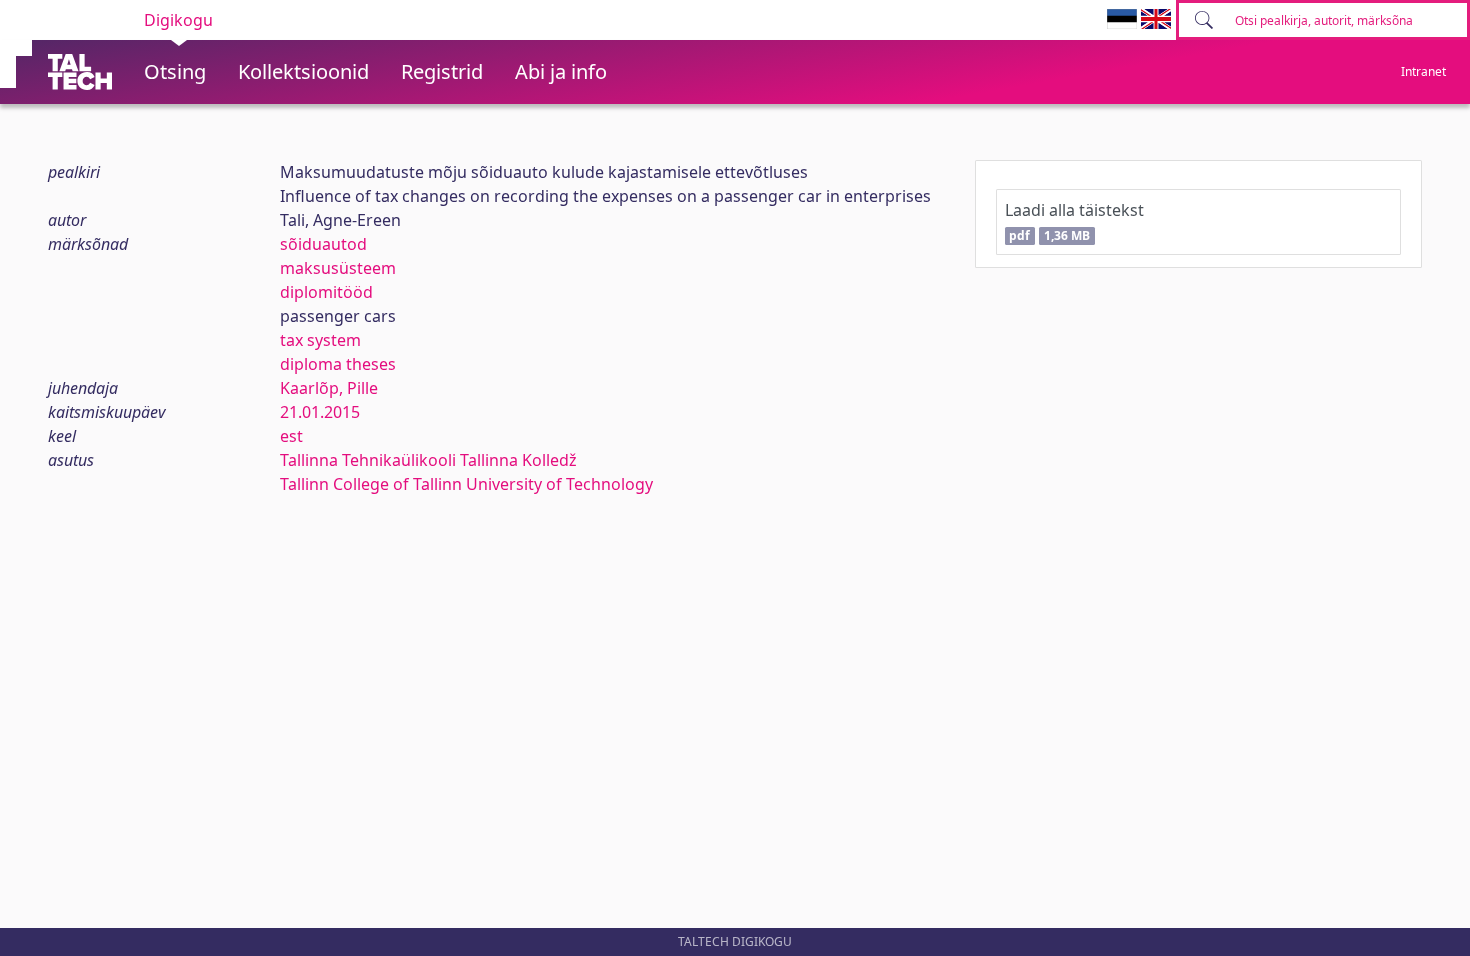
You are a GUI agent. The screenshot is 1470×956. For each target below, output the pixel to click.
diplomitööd (326, 292)
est (291, 436)
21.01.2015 (320, 412)
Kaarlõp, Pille (329, 388)
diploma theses (338, 364)
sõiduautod (323, 244)
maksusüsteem (338, 268)
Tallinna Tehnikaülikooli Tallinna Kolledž (428, 460)
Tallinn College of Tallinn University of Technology (466, 484)
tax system (320, 340)
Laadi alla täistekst (1074, 221)
